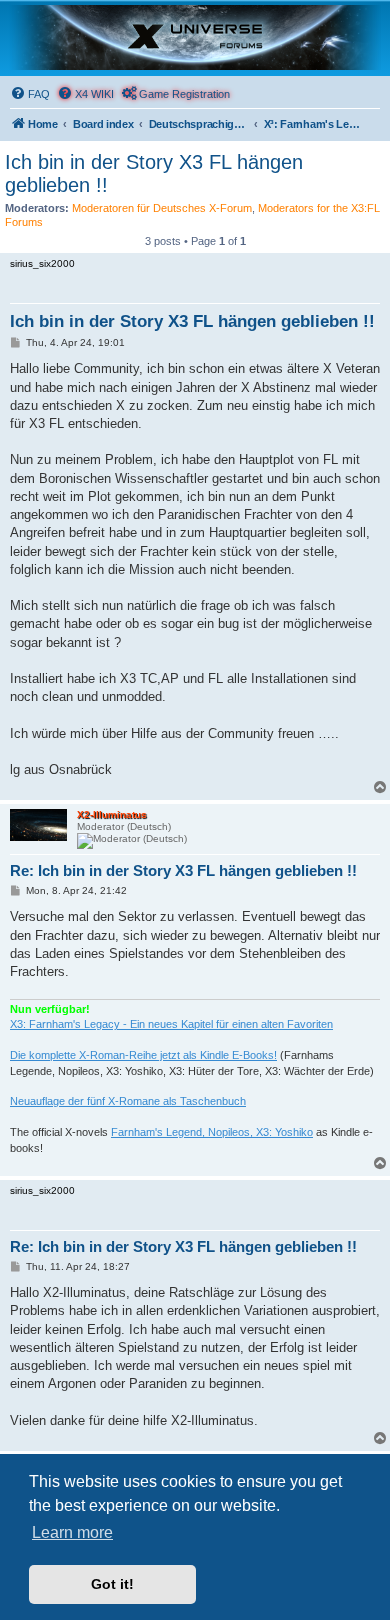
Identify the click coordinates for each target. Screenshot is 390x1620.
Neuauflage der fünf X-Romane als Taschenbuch (128, 1101)
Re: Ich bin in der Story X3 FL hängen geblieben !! (183, 870)
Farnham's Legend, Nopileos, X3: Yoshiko (212, 1132)
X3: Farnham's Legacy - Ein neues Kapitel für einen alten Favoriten (171, 1024)
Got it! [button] (112, 1584)
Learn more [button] (72, 1532)
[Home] (195, 37)
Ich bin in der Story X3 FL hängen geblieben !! (154, 173)
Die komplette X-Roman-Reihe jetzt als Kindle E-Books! (143, 1055)
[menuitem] (30, 94)
